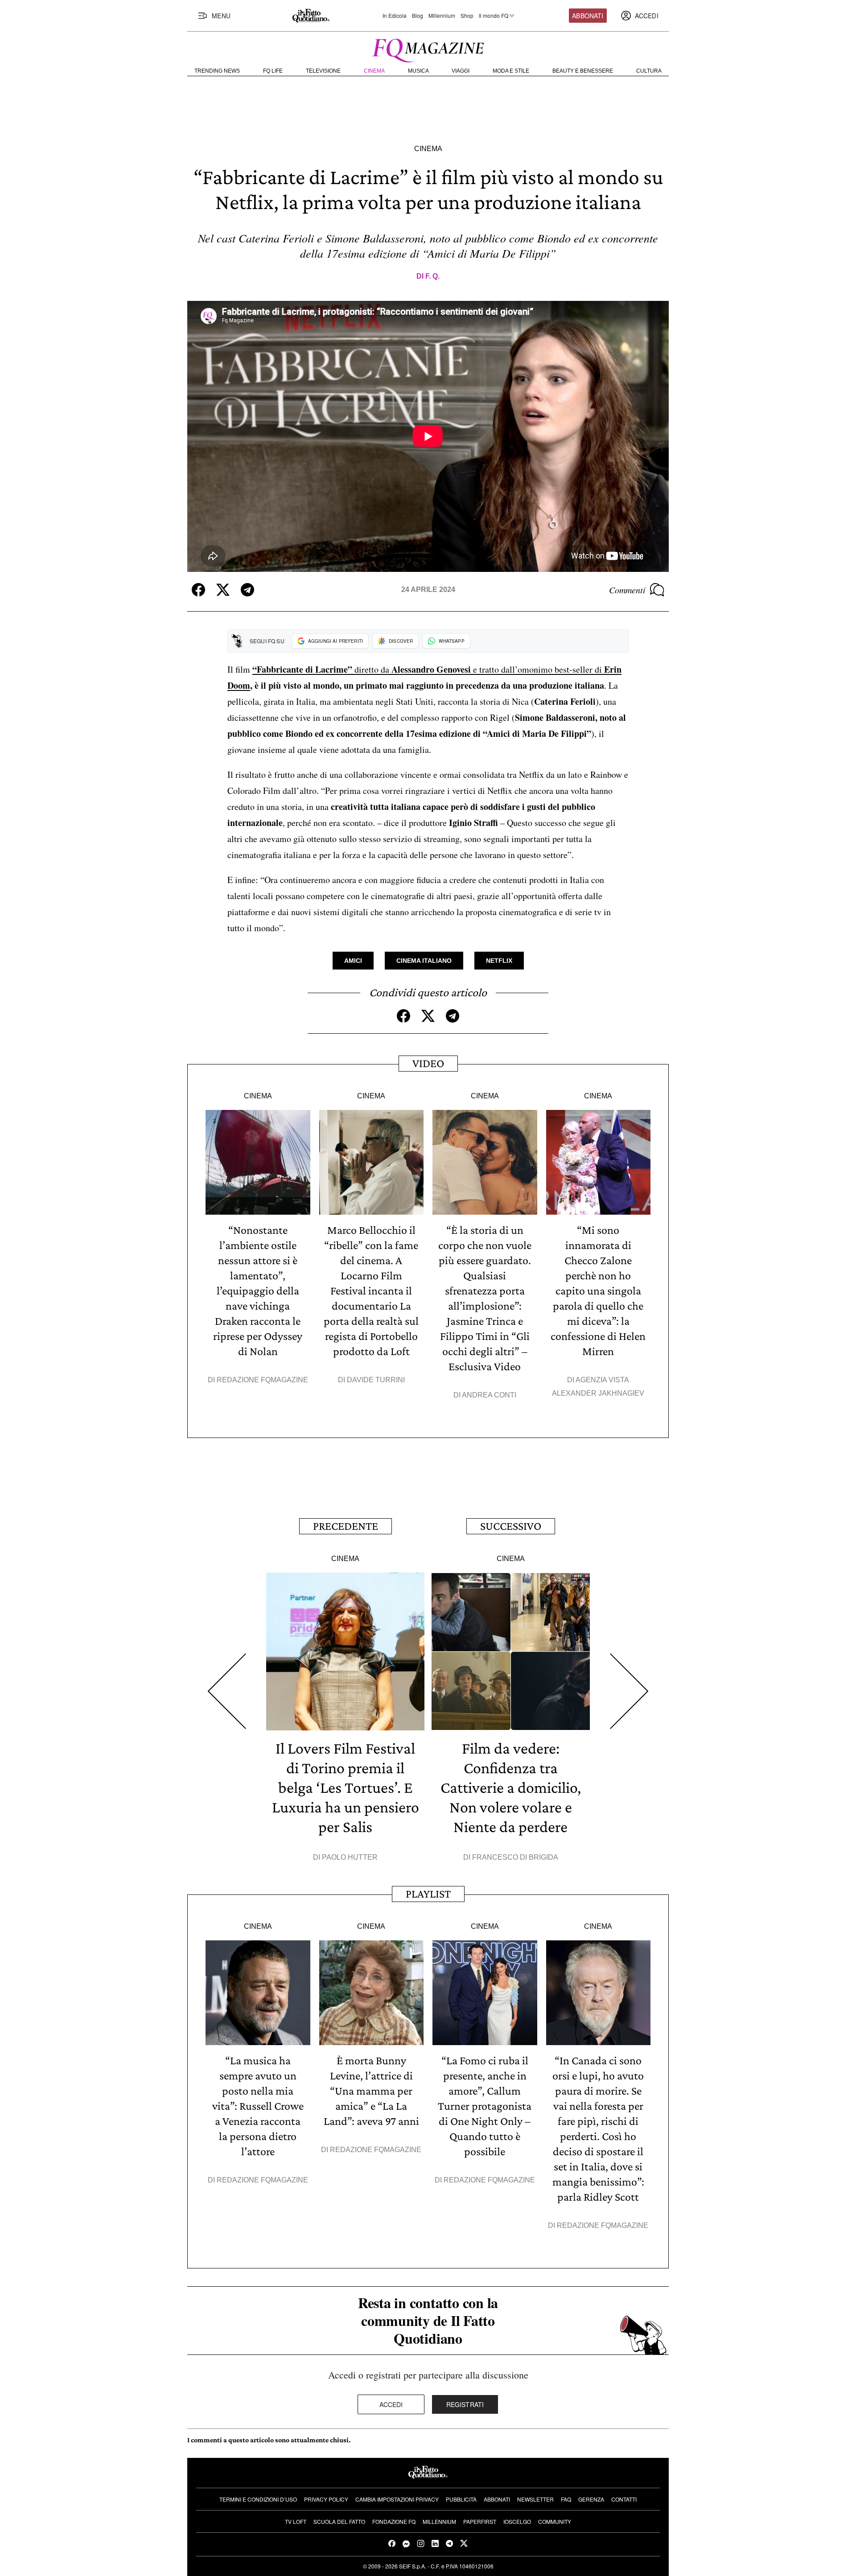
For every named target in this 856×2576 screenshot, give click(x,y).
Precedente (346, 1526)
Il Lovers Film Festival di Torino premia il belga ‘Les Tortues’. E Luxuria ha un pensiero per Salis (346, 1787)
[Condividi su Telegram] (247, 590)
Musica (418, 71)
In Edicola (395, 16)
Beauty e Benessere (583, 71)
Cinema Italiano (424, 961)
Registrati (465, 2404)
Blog (418, 16)
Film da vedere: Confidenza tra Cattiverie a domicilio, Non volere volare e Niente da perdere (511, 1787)
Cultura (649, 71)
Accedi (391, 2404)
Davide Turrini (376, 1380)
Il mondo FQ (494, 16)
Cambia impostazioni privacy (397, 2499)
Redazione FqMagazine (262, 1380)
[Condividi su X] (223, 590)
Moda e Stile (511, 71)
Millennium (442, 16)
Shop (467, 16)
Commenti (627, 590)
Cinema (374, 71)
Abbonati (588, 16)
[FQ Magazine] (428, 49)
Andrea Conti (489, 1395)
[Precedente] (227, 1691)
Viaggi (461, 71)
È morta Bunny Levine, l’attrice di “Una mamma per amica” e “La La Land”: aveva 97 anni (371, 2091)
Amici (353, 961)
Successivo (511, 1526)
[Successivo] (629, 1691)
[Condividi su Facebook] (198, 590)
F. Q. (432, 276)
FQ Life (273, 71)
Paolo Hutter (350, 1857)
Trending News (217, 71)
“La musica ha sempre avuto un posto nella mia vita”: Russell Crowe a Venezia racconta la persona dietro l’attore (258, 2106)
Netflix (499, 961)
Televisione (323, 71)
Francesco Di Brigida (515, 1857)
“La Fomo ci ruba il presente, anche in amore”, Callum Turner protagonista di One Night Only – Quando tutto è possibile (485, 2106)
